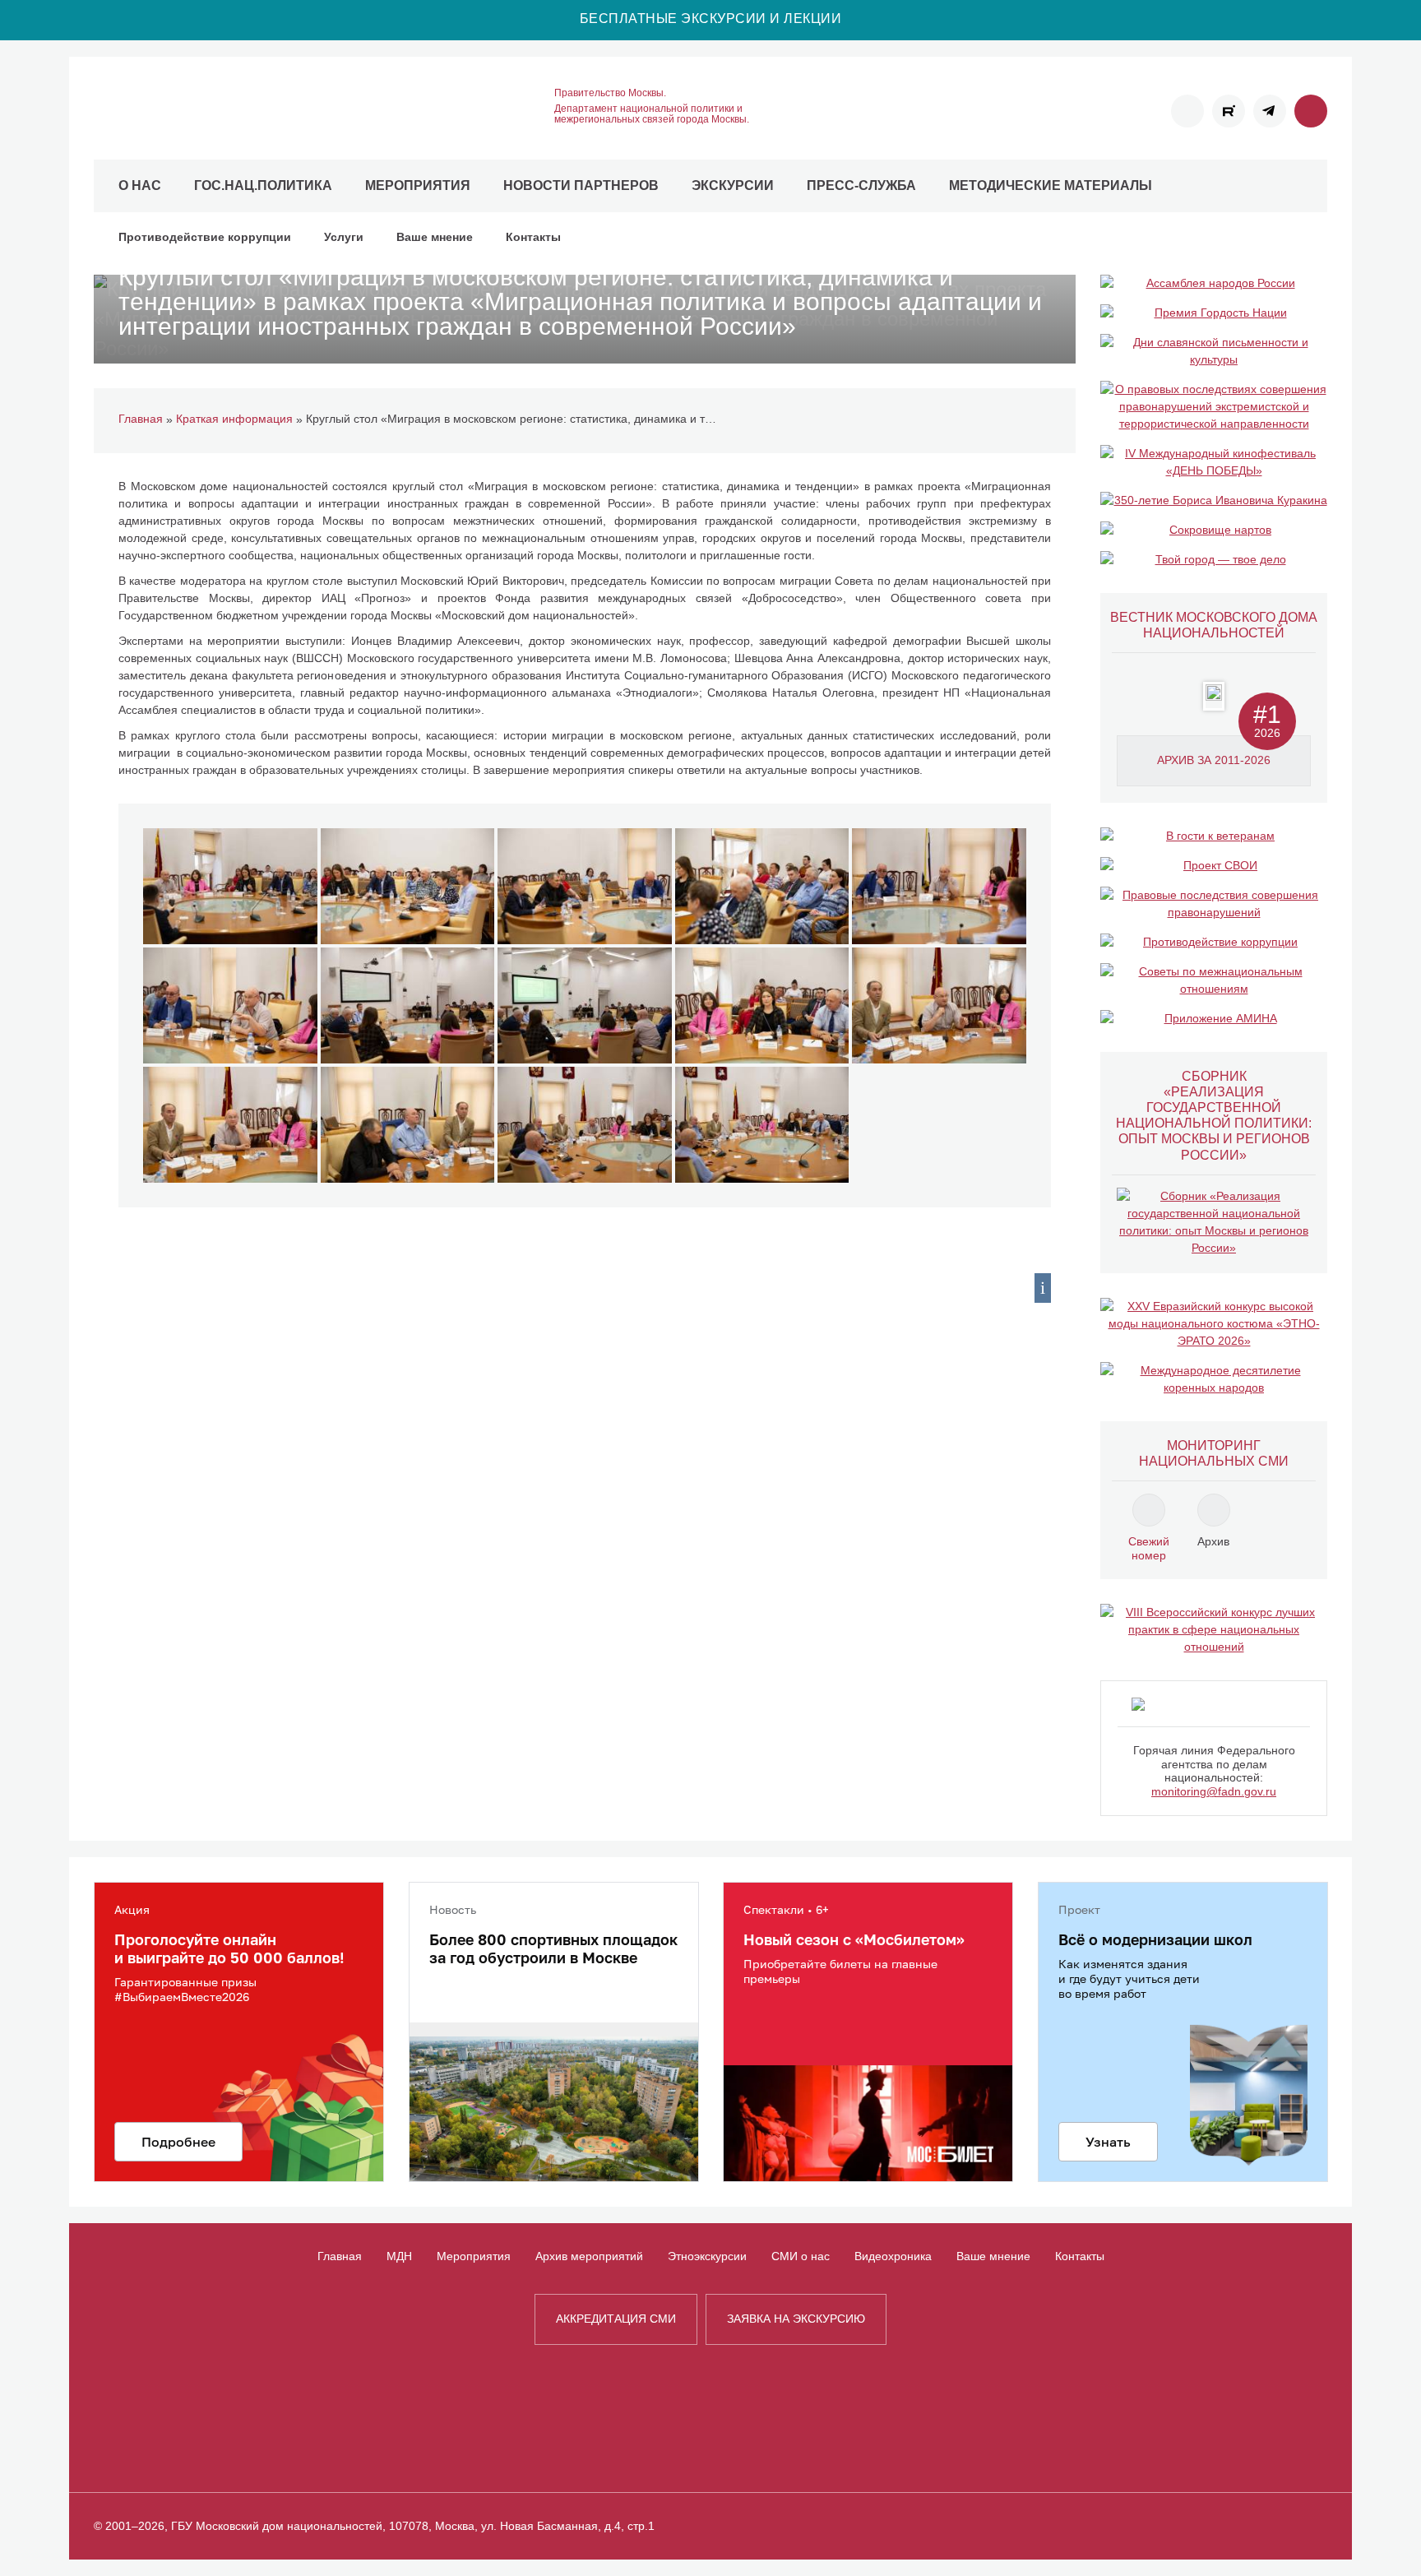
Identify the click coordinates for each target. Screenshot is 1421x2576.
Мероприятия (418, 185)
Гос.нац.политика (263, 185)
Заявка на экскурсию (796, 2319)
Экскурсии (733, 185)
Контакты (533, 237)
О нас (140, 185)
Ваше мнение (435, 237)
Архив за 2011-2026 (1214, 760)
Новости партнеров (581, 185)
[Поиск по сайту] (1311, 111)
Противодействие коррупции (205, 237)
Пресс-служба (861, 185)
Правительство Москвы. (610, 93)
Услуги (344, 237)
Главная (340, 2256)
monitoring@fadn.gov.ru (1214, 1791)
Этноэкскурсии (707, 2256)
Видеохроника (893, 2256)
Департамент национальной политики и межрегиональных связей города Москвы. (652, 114)
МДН (399, 2256)
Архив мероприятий (589, 2256)
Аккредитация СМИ (616, 2319)
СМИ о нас (801, 2256)
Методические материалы (1051, 185)
